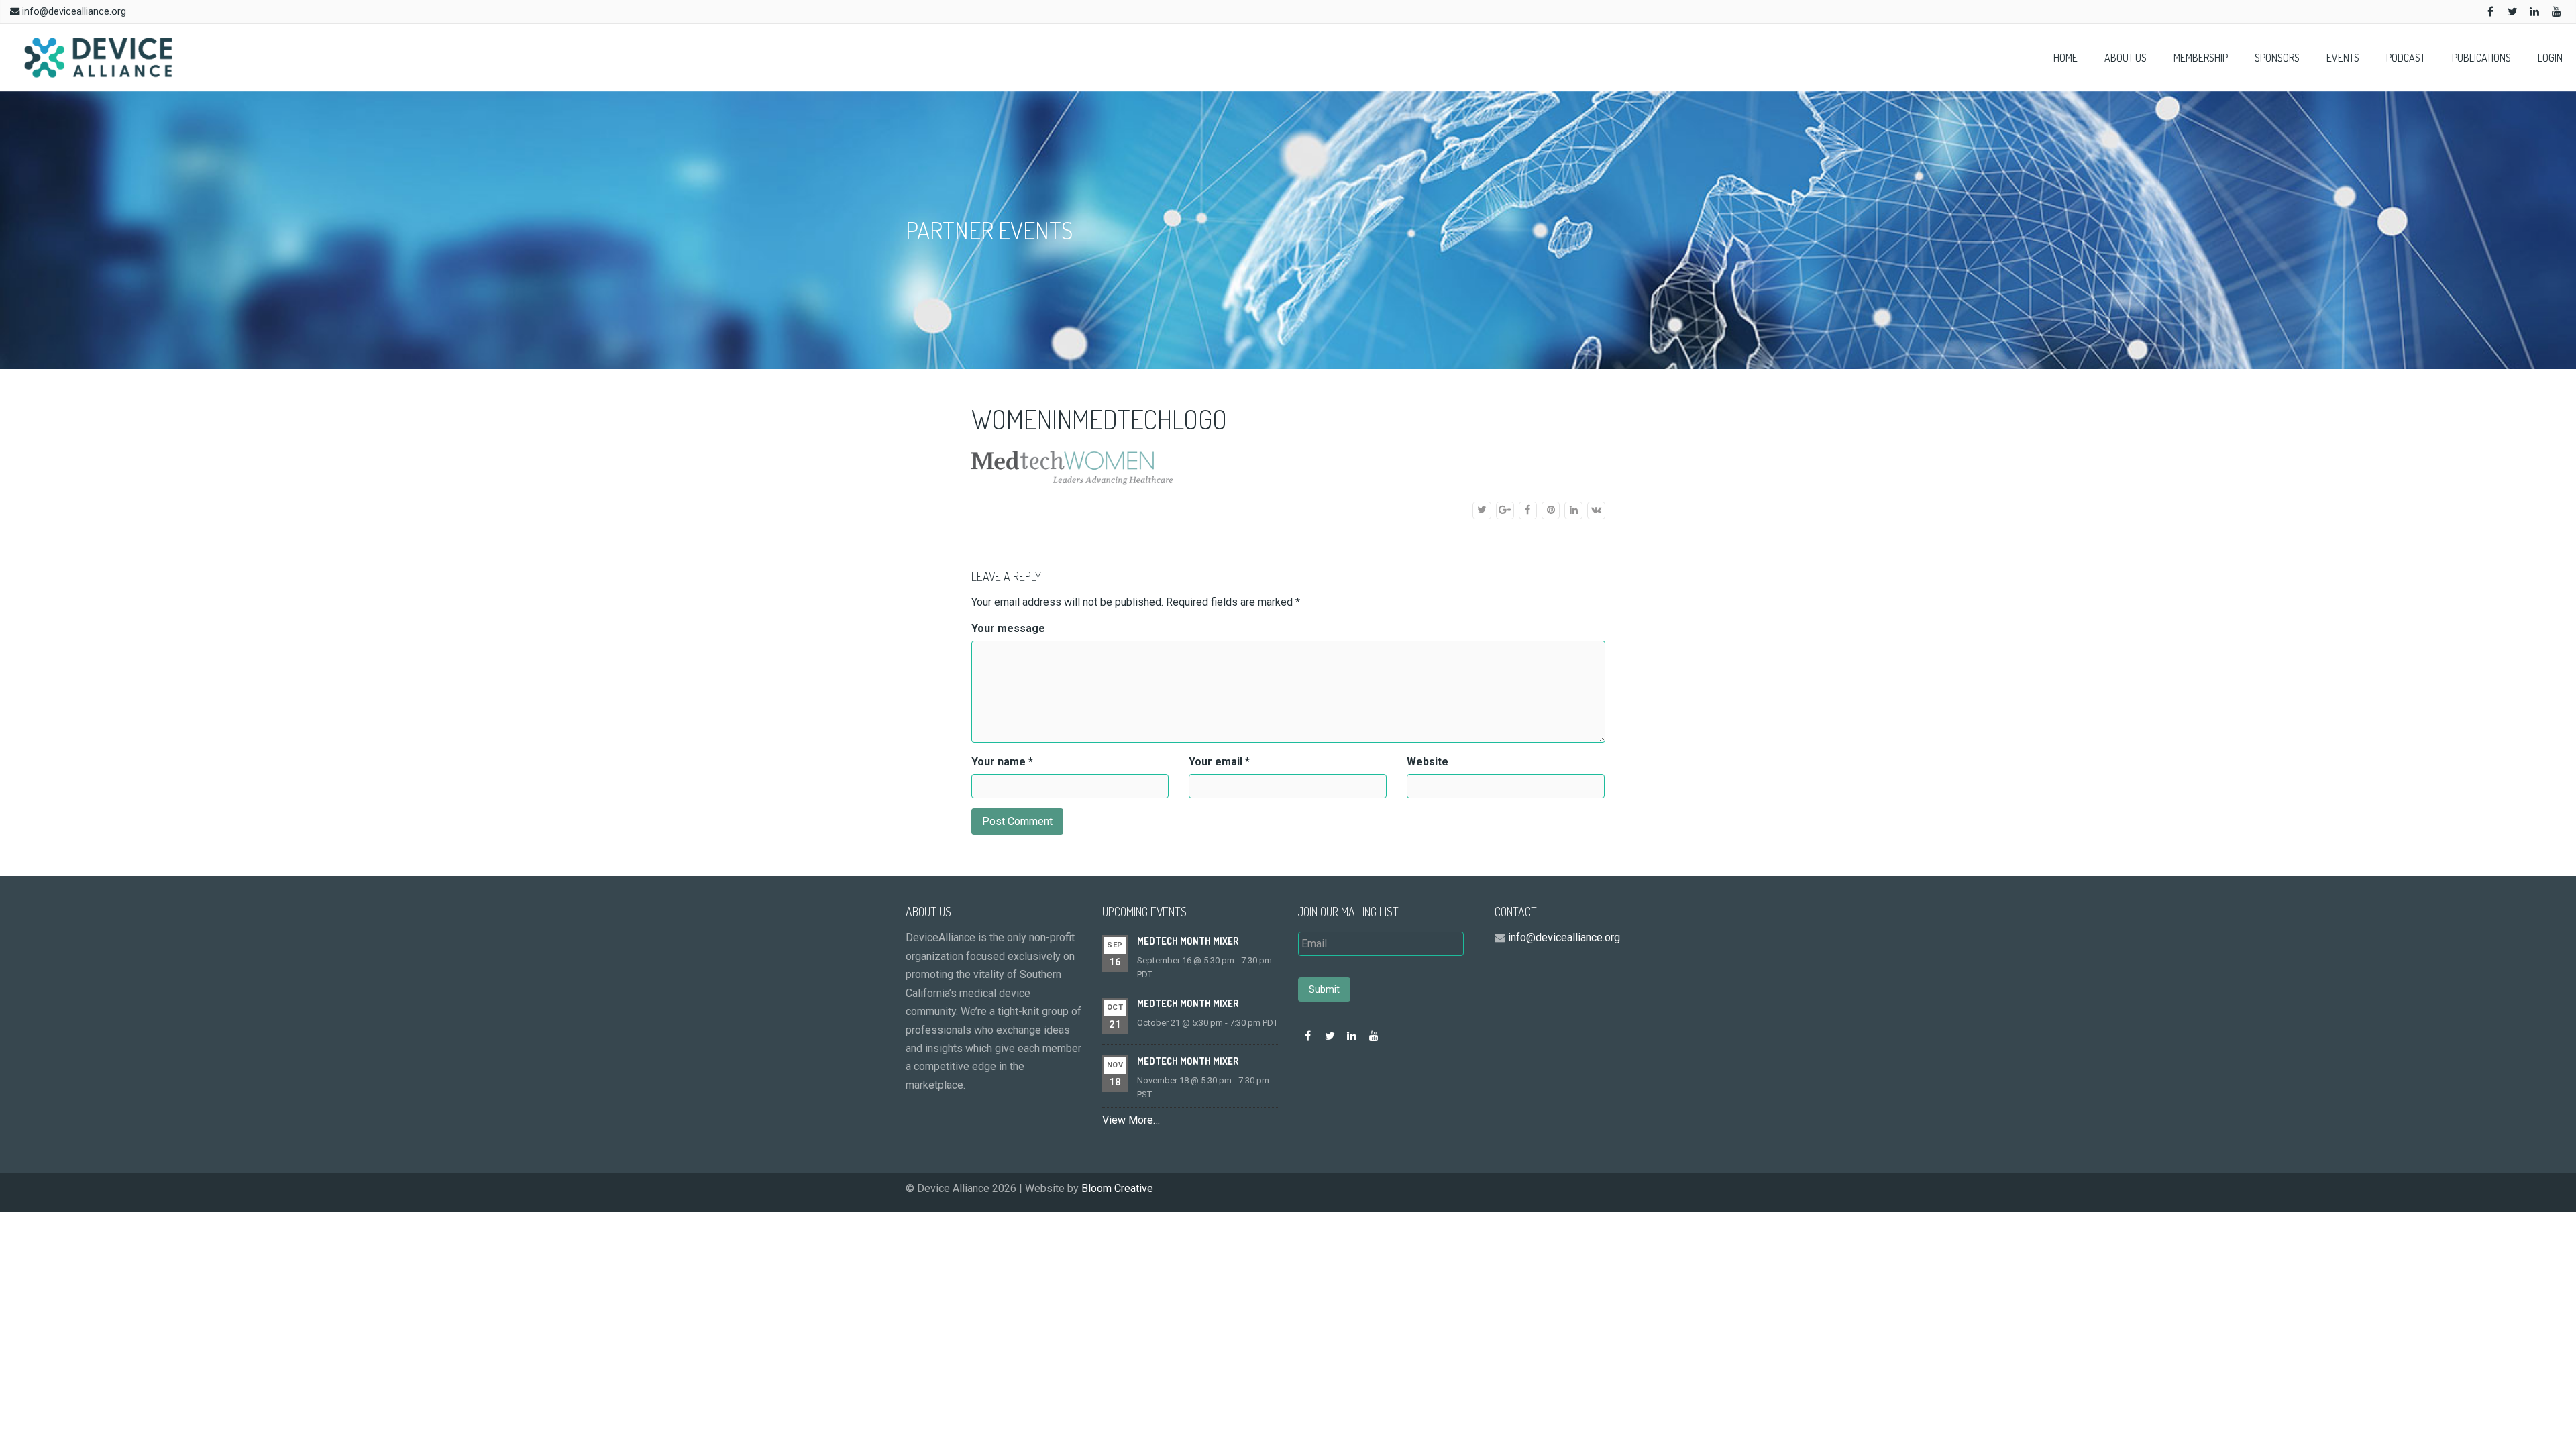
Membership (2201, 58)
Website (1428, 762)
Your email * (1219, 762)
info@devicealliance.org (74, 12)
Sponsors (2277, 58)
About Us (2126, 58)
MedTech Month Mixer (1188, 941)
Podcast (2406, 58)
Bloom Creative (1117, 1188)
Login (2550, 58)
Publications (2481, 58)
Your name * (1002, 762)
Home (2065, 58)
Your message (1008, 628)
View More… (1131, 1120)
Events (2343, 58)
